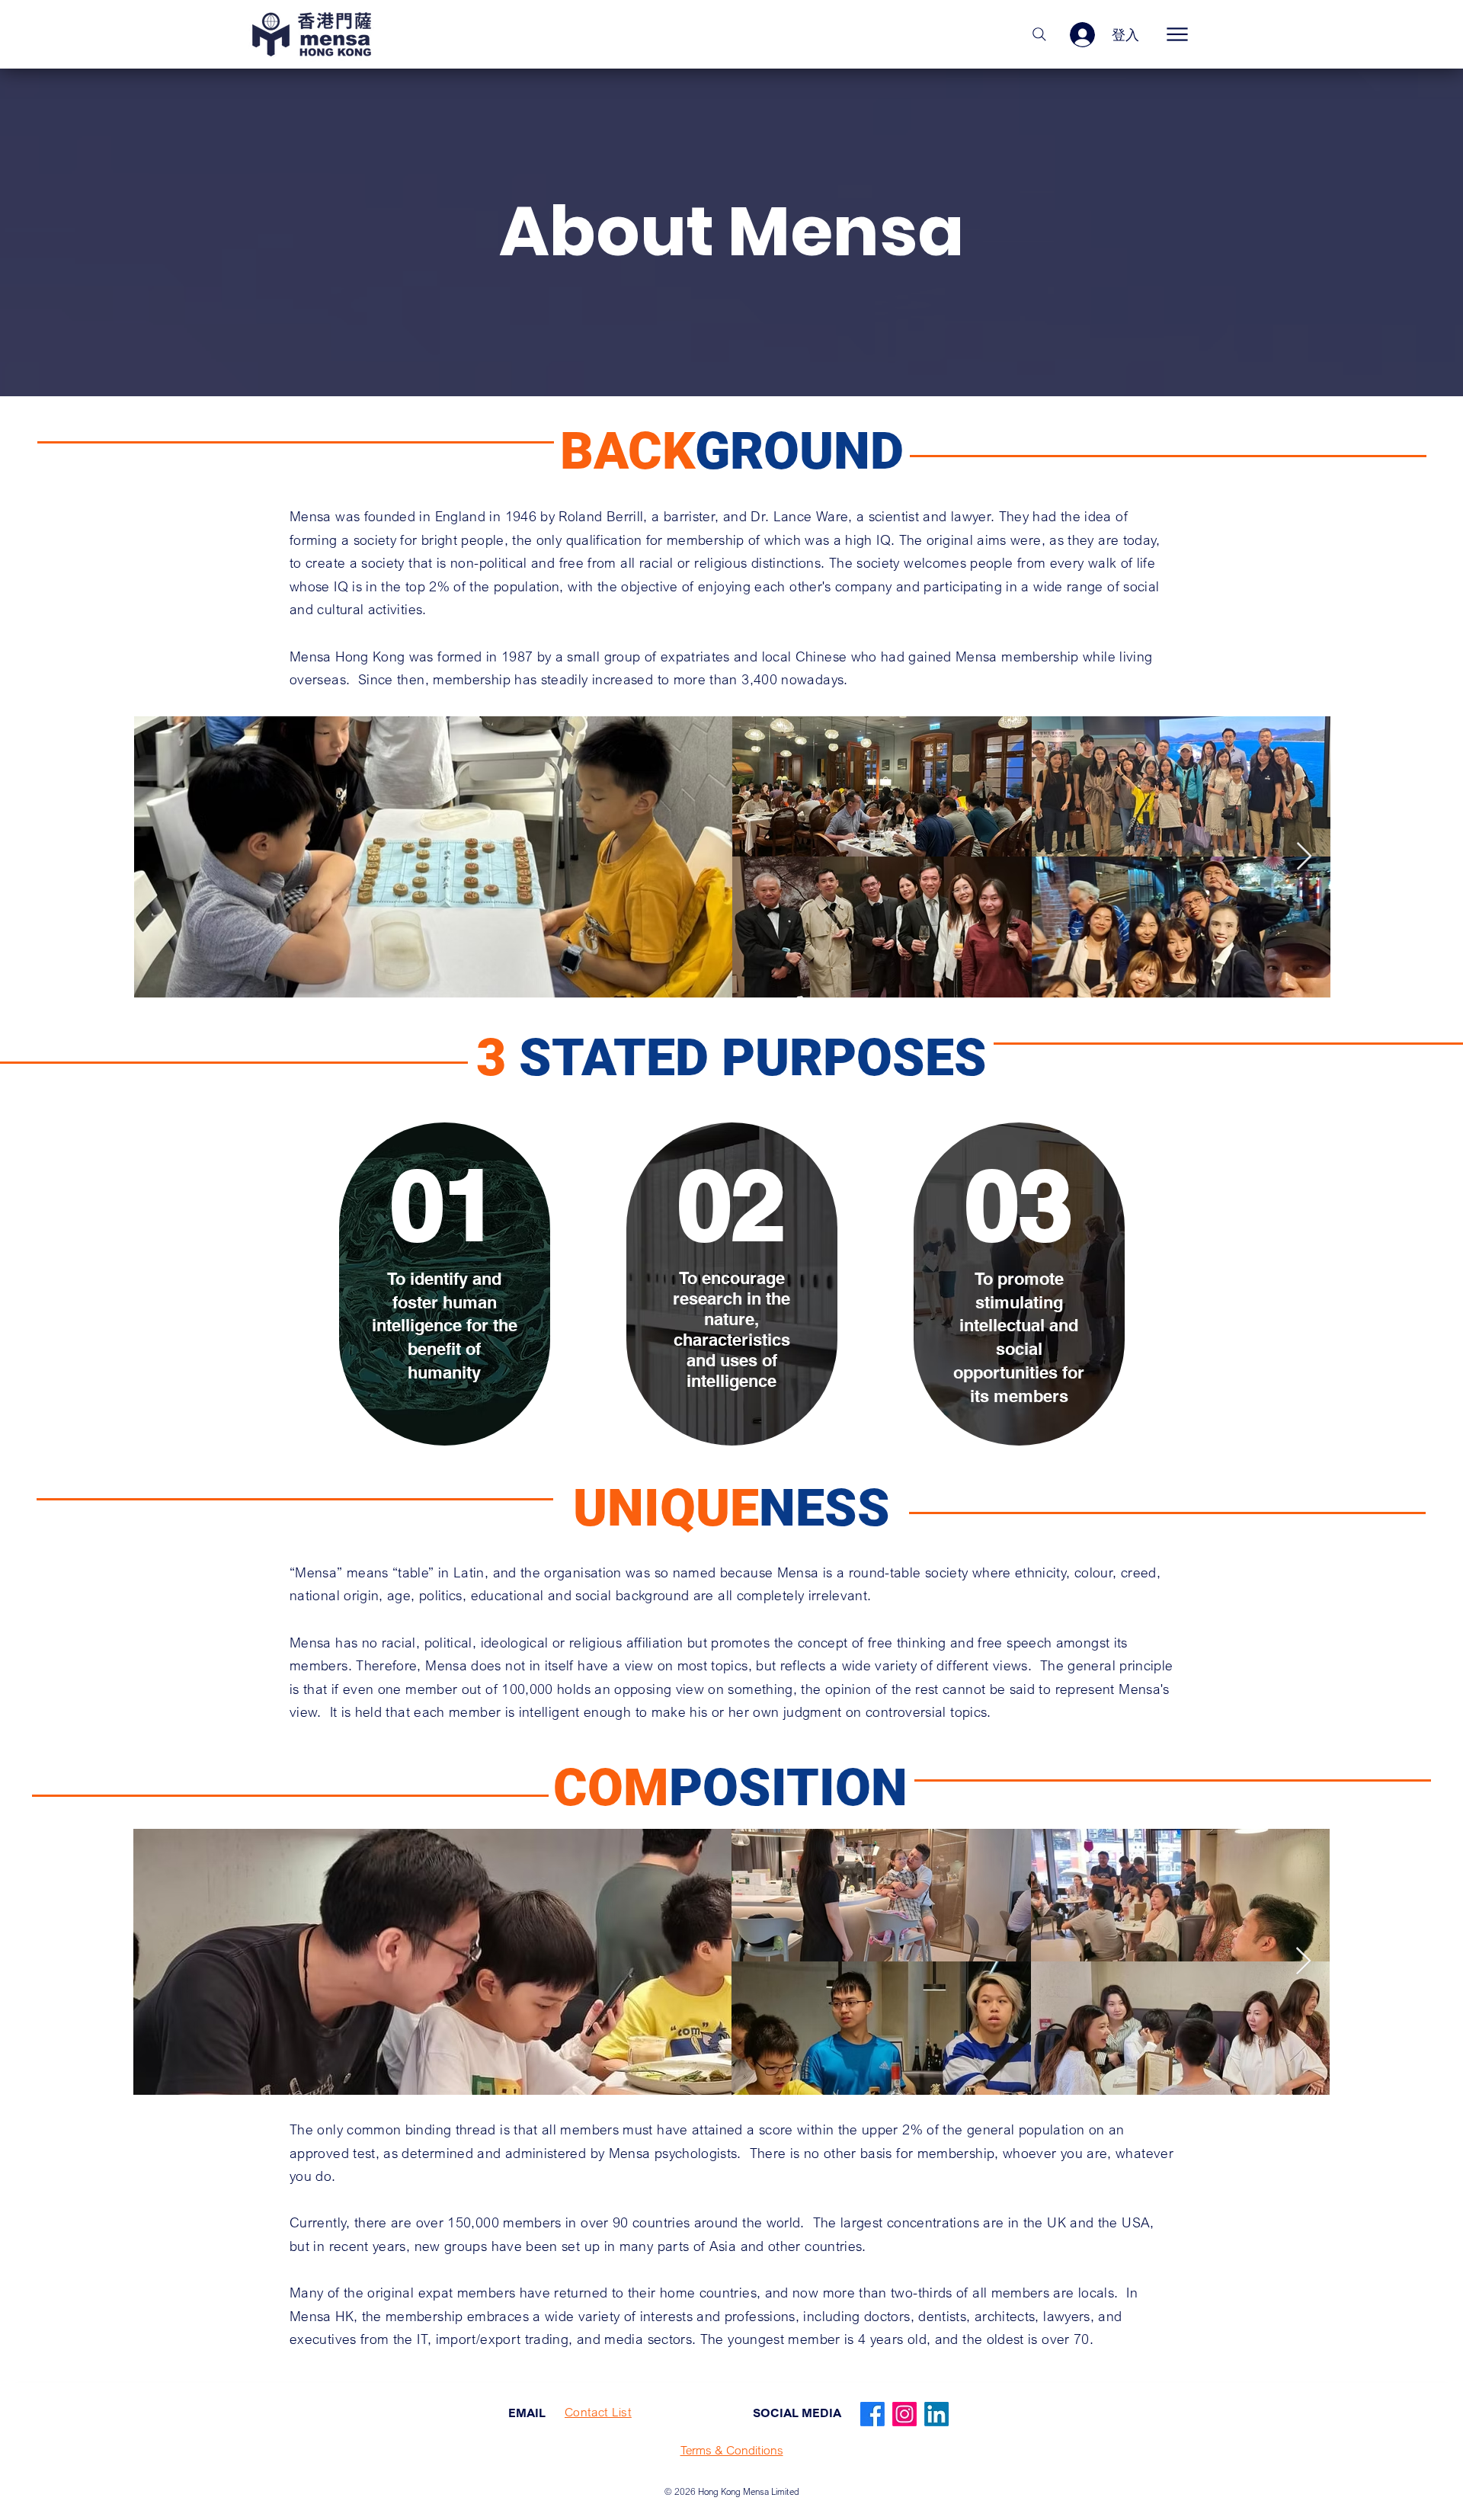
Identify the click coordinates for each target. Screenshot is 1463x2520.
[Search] (1039, 34)
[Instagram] (904, 2414)
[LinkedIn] (936, 2414)
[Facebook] (872, 2414)
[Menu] (1177, 34)
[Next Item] (1304, 857)
